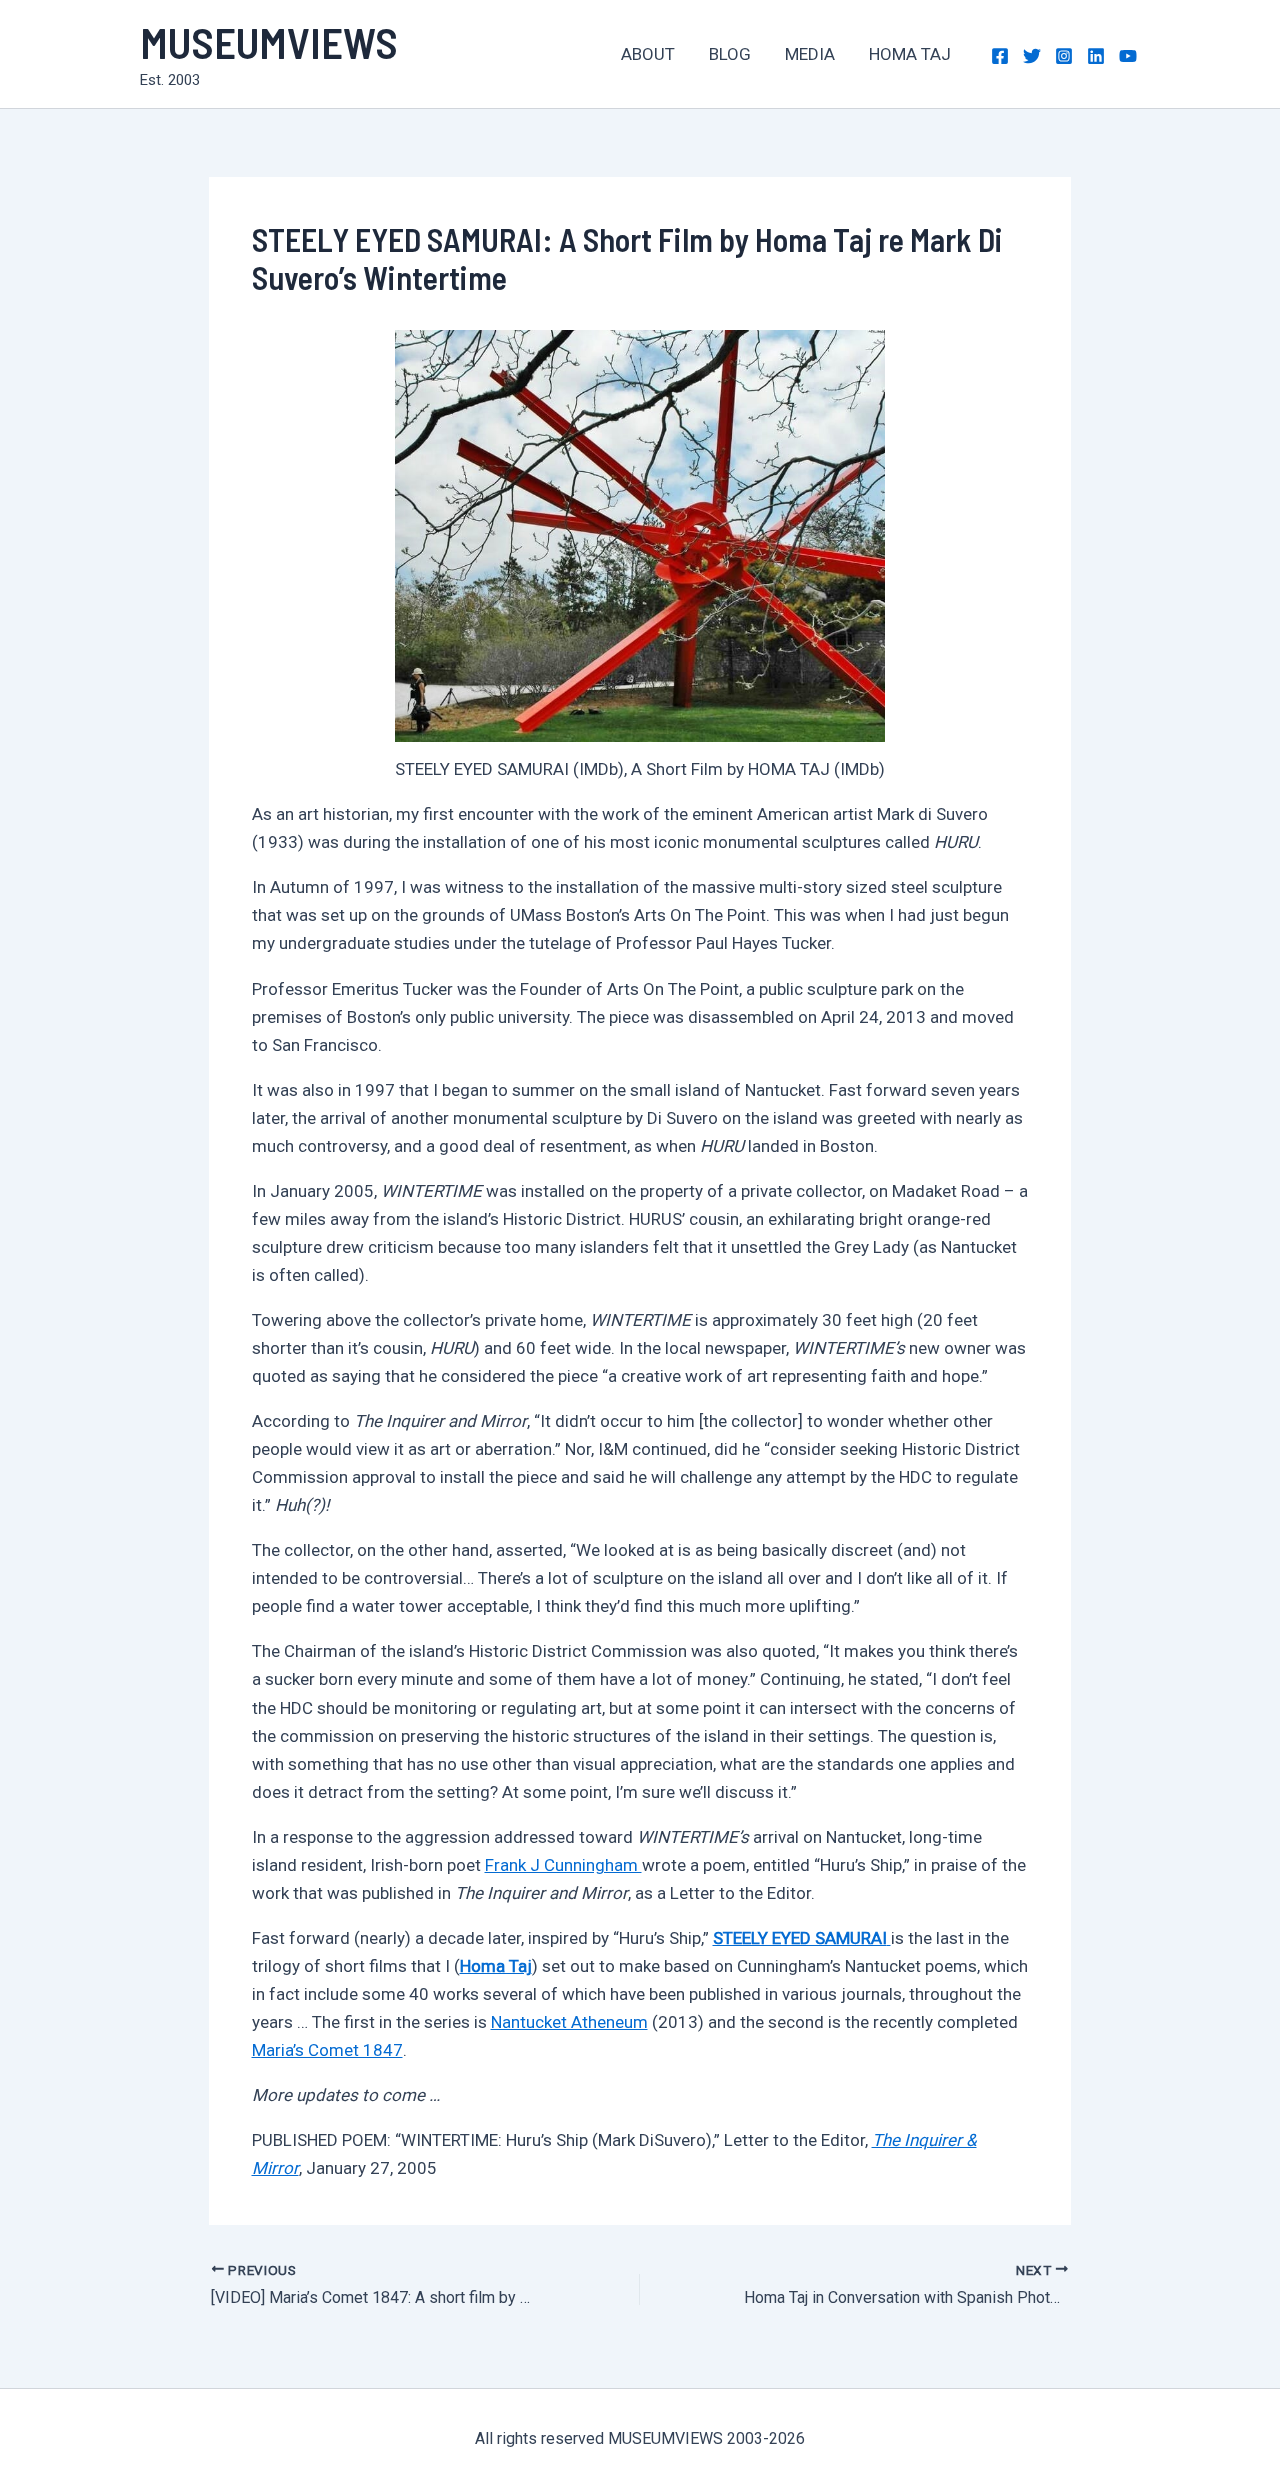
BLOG (730, 54)
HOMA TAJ (910, 54)
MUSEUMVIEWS (269, 42)
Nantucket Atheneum (569, 2022)
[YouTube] (1128, 56)
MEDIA (810, 54)
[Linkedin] (1096, 56)
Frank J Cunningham (563, 1865)
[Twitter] (1032, 56)
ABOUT (648, 54)
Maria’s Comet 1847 (327, 2050)
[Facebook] (1000, 56)
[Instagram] (1064, 56)
